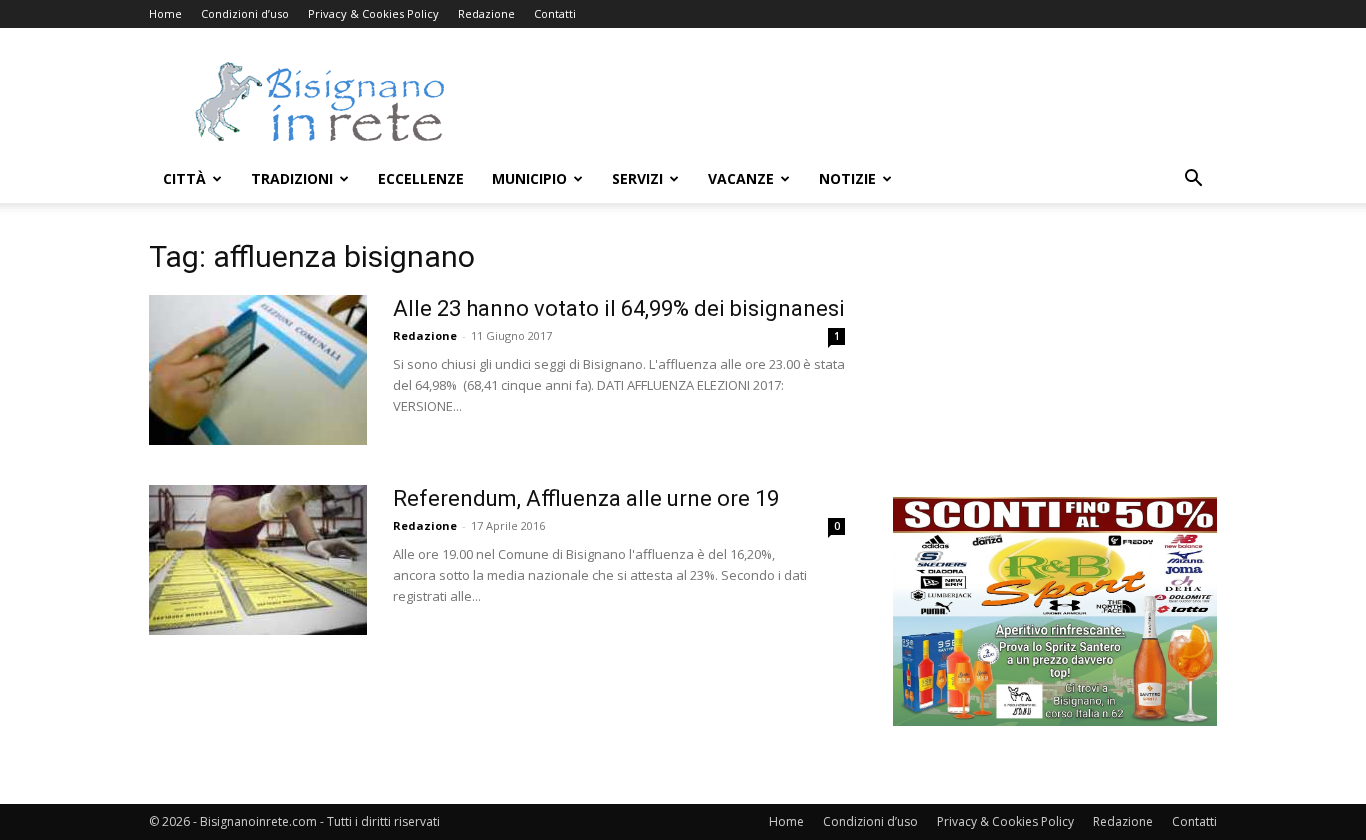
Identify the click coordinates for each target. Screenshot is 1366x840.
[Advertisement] (853, 101)
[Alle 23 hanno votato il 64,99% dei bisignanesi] (258, 370)
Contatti (555, 13)
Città (184, 178)
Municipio (529, 178)
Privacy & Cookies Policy (373, 13)
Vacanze (741, 178)
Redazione (486, 13)
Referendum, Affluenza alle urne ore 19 (586, 498)
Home (165, 13)
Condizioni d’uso (245, 13)
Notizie (847, 178)
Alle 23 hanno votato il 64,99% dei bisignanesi (619, 308)
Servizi (637, 178)
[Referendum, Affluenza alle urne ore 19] (258, 560)
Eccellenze (421, 178)
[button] (1193, 180)
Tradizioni (292, 178)
